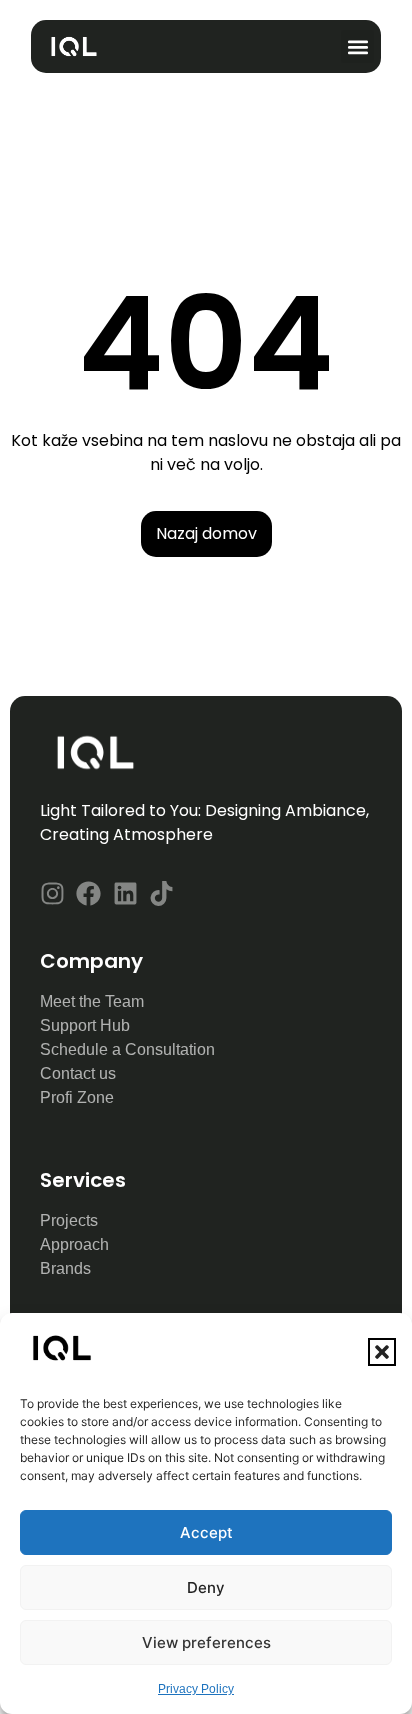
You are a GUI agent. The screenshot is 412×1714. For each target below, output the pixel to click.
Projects (69, 1220)
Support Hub (85, 1025)
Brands (65, 1268)
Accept (206, 1532)
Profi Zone (79, 1097)
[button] (382, 1352)
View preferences (206, 1642)
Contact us (80, 1073)
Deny (206, 1587)
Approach (76, 1244)
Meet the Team (92, 1001)
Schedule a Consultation (127, 1049)
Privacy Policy (196, 1689)
